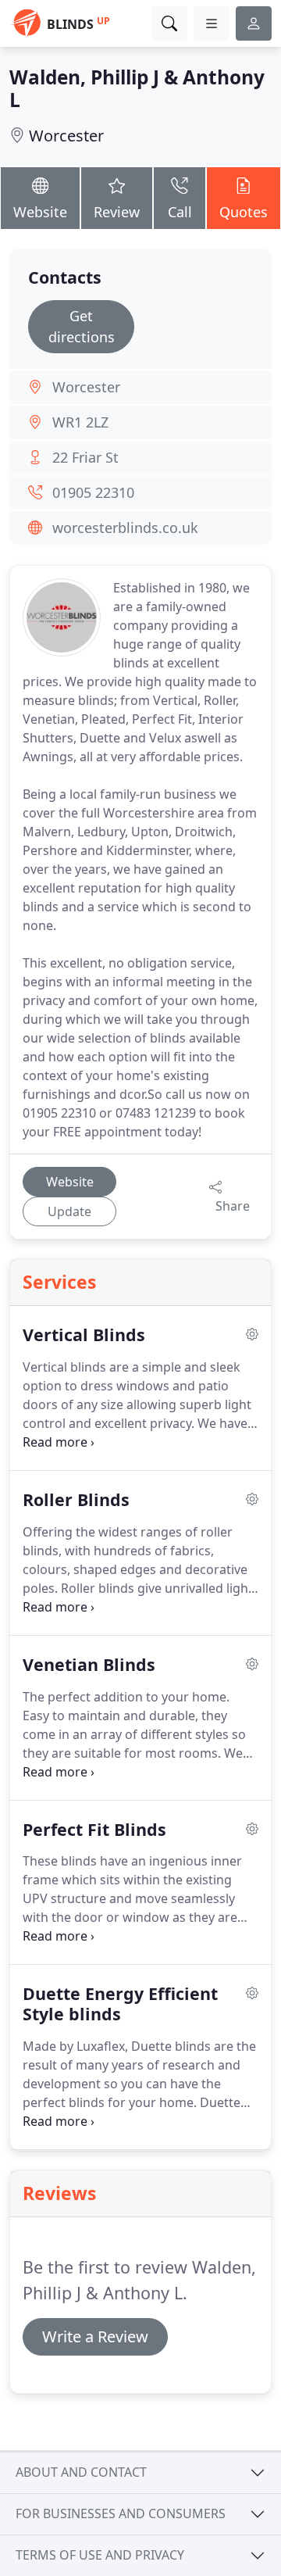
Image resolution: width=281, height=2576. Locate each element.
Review (117, 212)
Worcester (66, 136)
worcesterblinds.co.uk (125, 528)
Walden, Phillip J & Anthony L (137, 88)
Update (69, 1211)
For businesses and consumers (121, 2513)
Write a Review (95, 2336)
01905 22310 (93, 492)
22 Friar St (85, 457)
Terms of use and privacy (100, 2555)
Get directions (82, 326)
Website (40, 212)
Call (180, 212)
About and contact (81, 2472)
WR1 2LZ (80, 422)
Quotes (244, 212)
